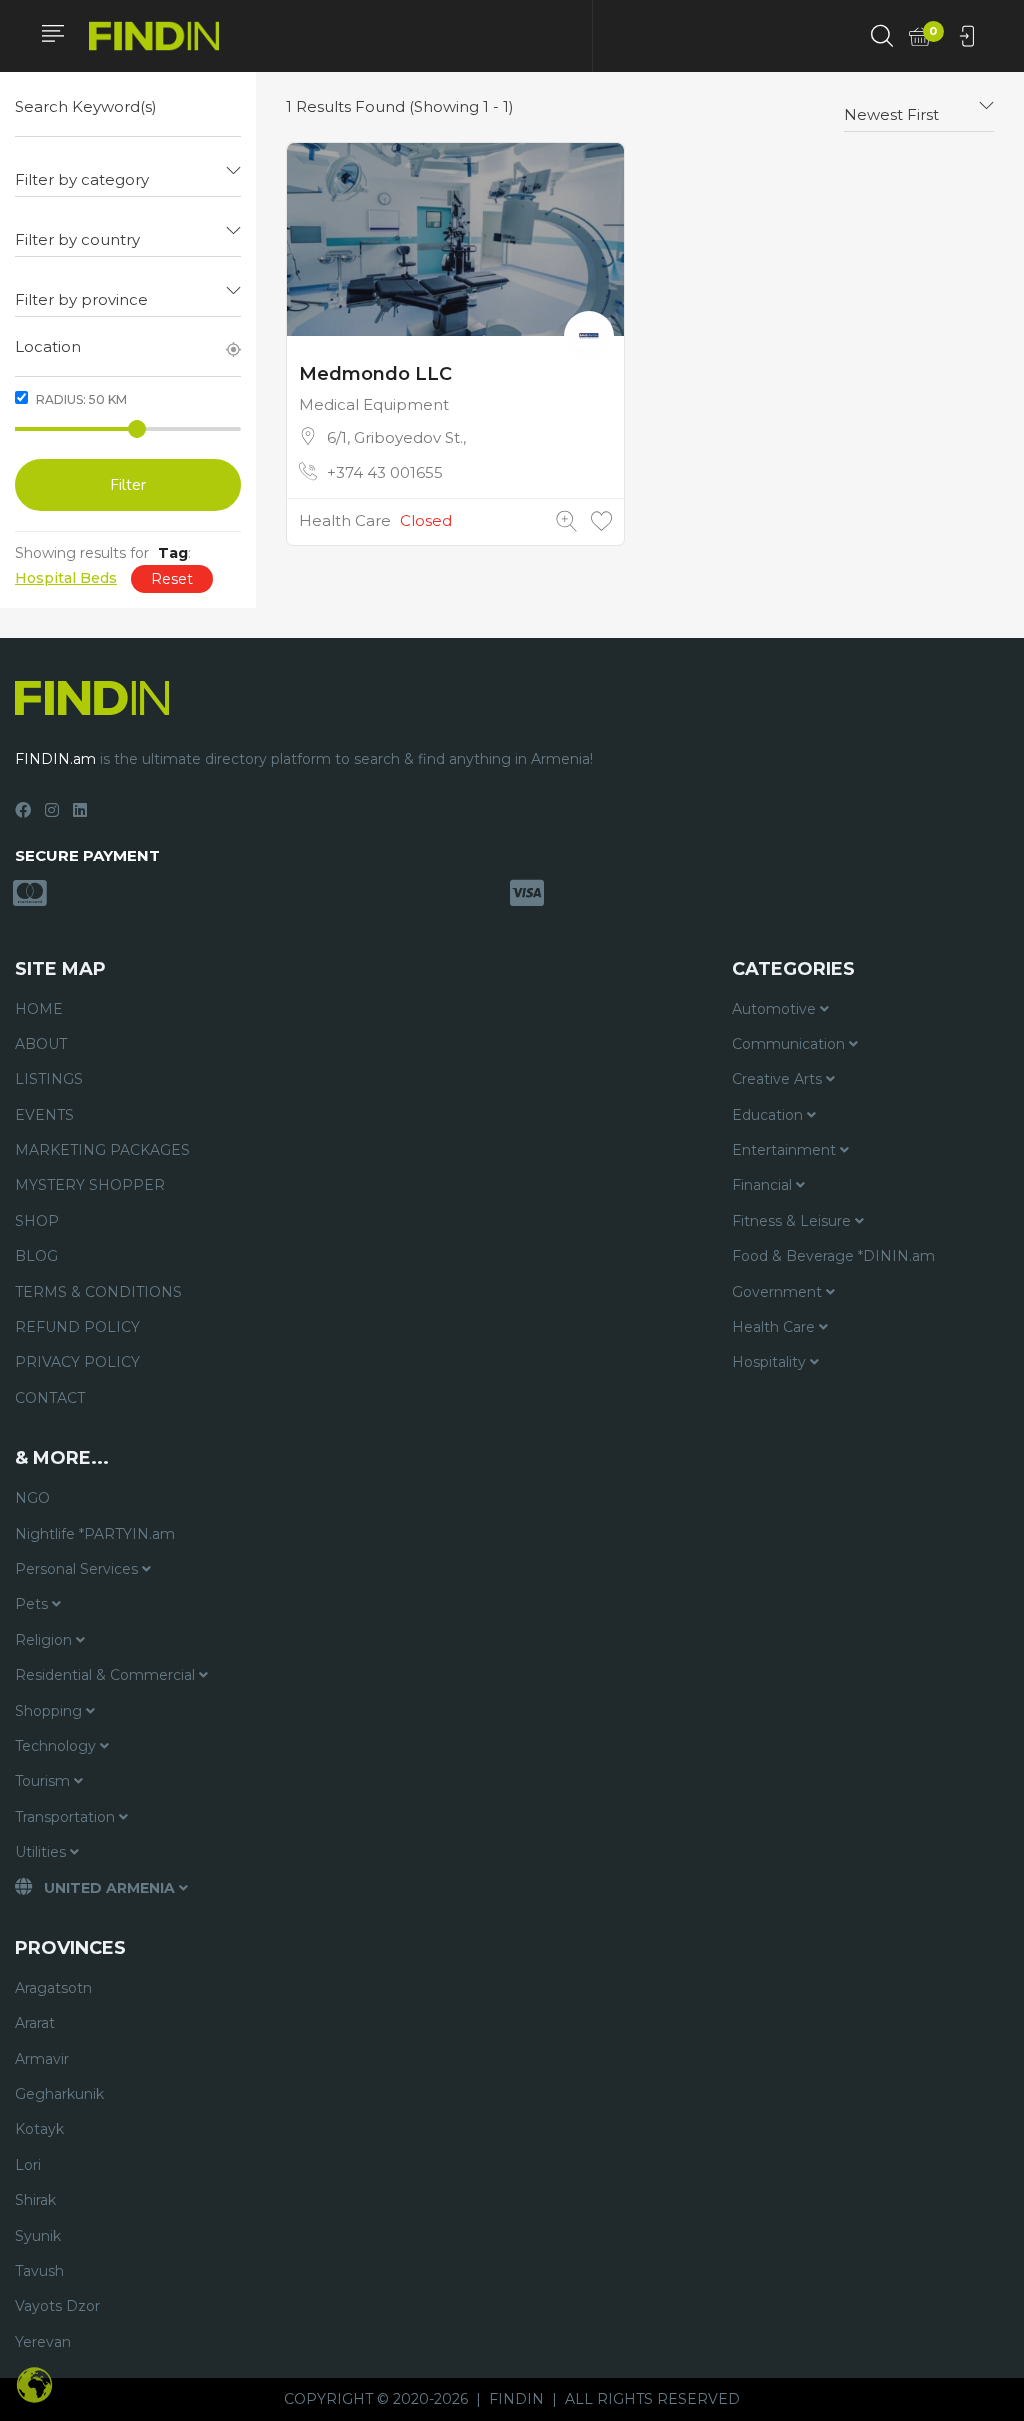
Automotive (776, 1009)
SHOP (37, 1221)
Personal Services (78, 1569)
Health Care (345, 520)
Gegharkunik (59, 2094)
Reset (172, 579)
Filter (128, 485)
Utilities (42, 1852)
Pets (33, 1604)
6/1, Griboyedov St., (396, 437)
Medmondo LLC (375, 374)
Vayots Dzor (57, 2306)
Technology (57, 1746)
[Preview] (566, 521)
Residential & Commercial (107, 1675)
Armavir (42, 2059)
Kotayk (39, 2129)
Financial (764, 1185)
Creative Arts (779, 1079)
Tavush (39, 2271)
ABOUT (41, 1044)
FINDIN (516, 2399)
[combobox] (128, 172)
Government (779, 1292)
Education (769, 1115)
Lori (28, 2165)
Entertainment (786, 1150)
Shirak (35, 2200)
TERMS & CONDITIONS (98, 1292)
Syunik (38, 2236)
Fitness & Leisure (793, 1221)
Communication (790, 1044)
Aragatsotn (53, 1988)
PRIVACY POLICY (77, 1362)
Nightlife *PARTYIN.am (95, 1534)
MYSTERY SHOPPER (90, 1185)
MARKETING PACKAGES (102, 1150)
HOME (39, 1009)
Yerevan (43, 2342)
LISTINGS (49, 1079)
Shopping (50, 1711)
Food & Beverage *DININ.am (833, 1256)
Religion (45, 1640)
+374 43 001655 (385, 472)
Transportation (67, 1817)
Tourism (44, 1781)
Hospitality (771, 1362)
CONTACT (50, 1398)
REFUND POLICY (77, 1327)
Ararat (35, 2023)
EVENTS (44, 1115)
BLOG (36, 1256)
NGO (32, 1498)
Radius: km (80, 399)
